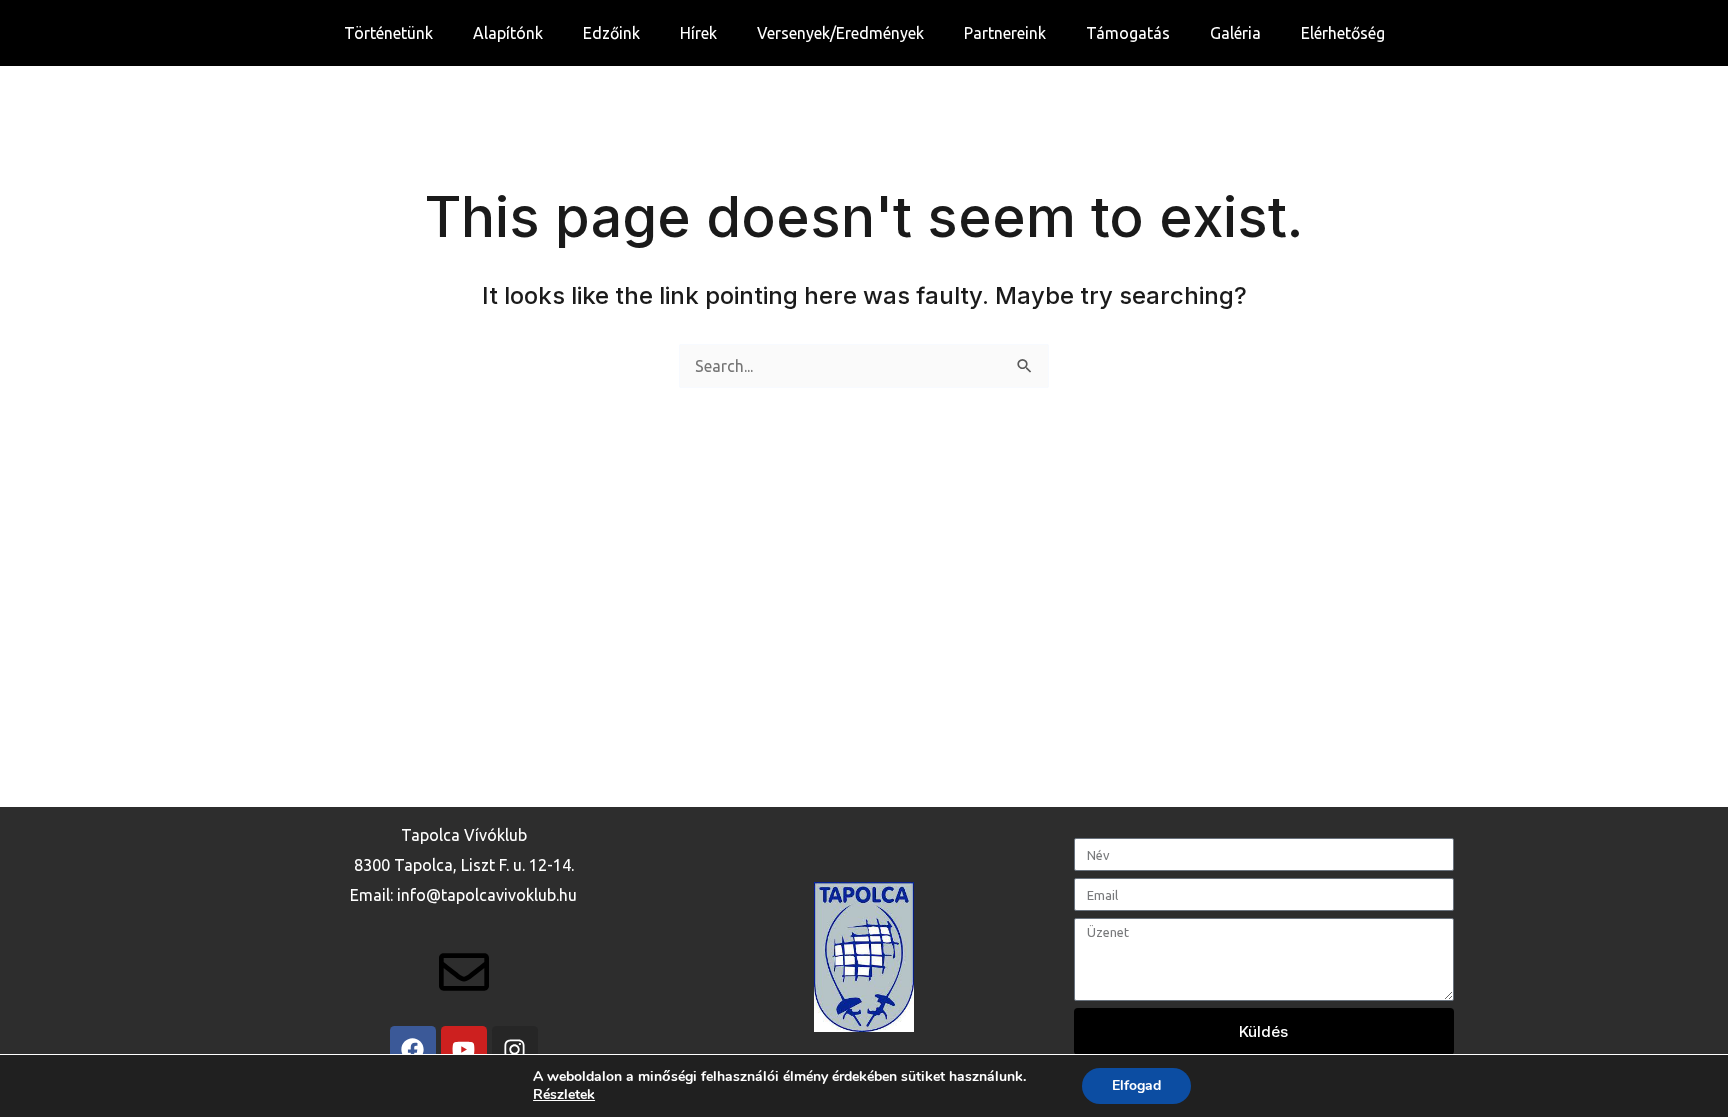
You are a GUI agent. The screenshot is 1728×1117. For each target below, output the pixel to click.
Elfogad (1136, 1085)
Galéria (1235, 33)
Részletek (564, 1095)
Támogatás (1128, 33)
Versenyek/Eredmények (840, 33)
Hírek (698, 33)
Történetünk (388, 33)
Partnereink (1005, 33)
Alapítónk (508, 33)
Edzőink (611, 33)
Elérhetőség (1343, 33)
